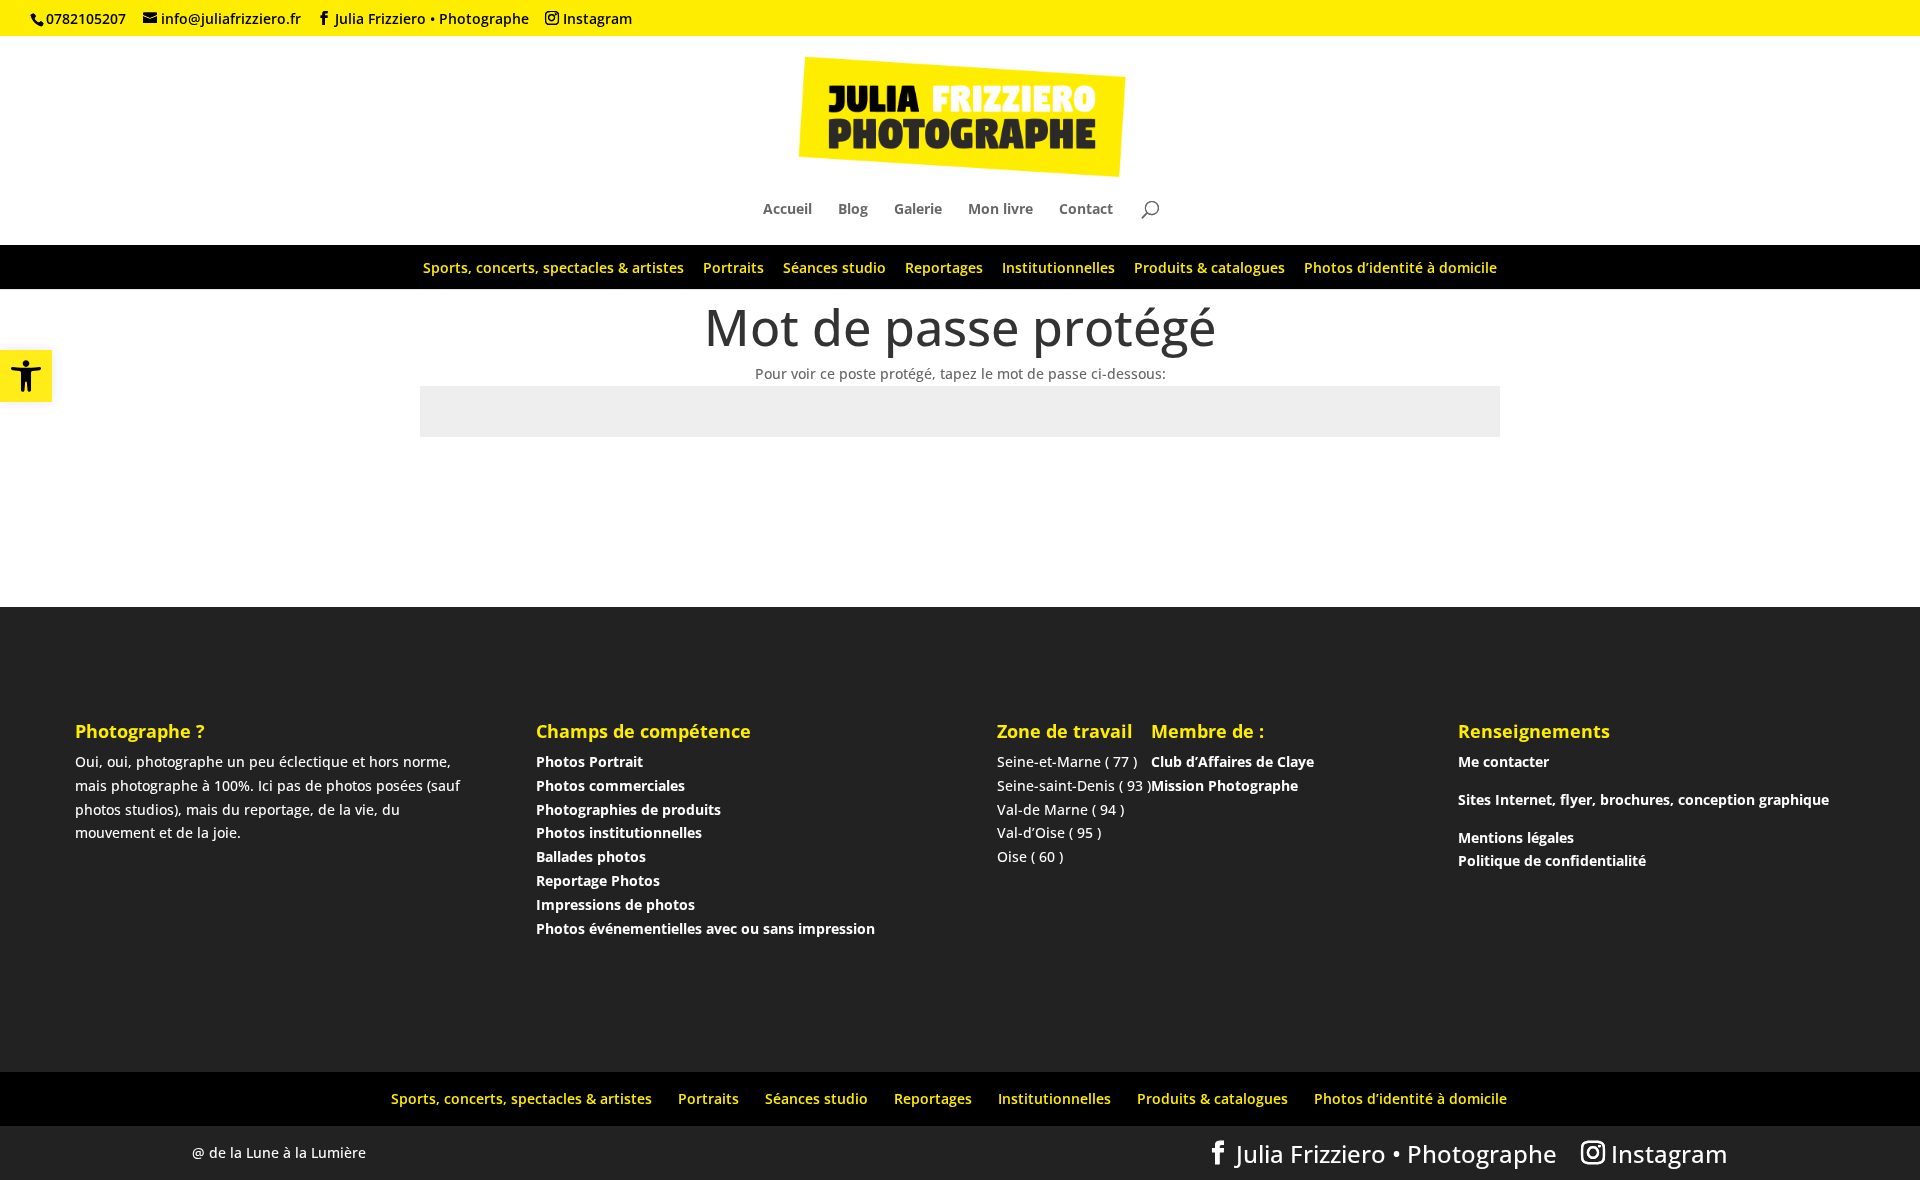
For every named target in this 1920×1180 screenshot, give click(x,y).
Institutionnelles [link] (1058, 267)
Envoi (1451, 483)
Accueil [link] (787, 210)
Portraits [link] (733, 267)
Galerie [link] (918, 210)
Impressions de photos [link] (615, 904)
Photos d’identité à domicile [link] (1400, 267)
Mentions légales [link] (1516, 837)
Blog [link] (853, 210)
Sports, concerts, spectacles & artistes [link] (553, 267)
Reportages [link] (944, 267)
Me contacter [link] (1503, 761)
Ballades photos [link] (591, 856)
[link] (26, 376)
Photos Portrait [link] (589, 761)
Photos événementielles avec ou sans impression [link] (705, 928)
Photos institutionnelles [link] (619, 832)
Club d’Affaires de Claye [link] (1232, 761)
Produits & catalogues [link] (1209, 267)
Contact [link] (1086, 210)
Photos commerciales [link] (610, 785)
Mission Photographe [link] (1224, 785)
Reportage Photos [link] (598, 880)
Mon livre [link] (1000, 210)
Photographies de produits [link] (628, 809)
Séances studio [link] (834, 267)
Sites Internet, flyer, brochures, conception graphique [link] (1643, 799)
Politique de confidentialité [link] (1552, 860)
